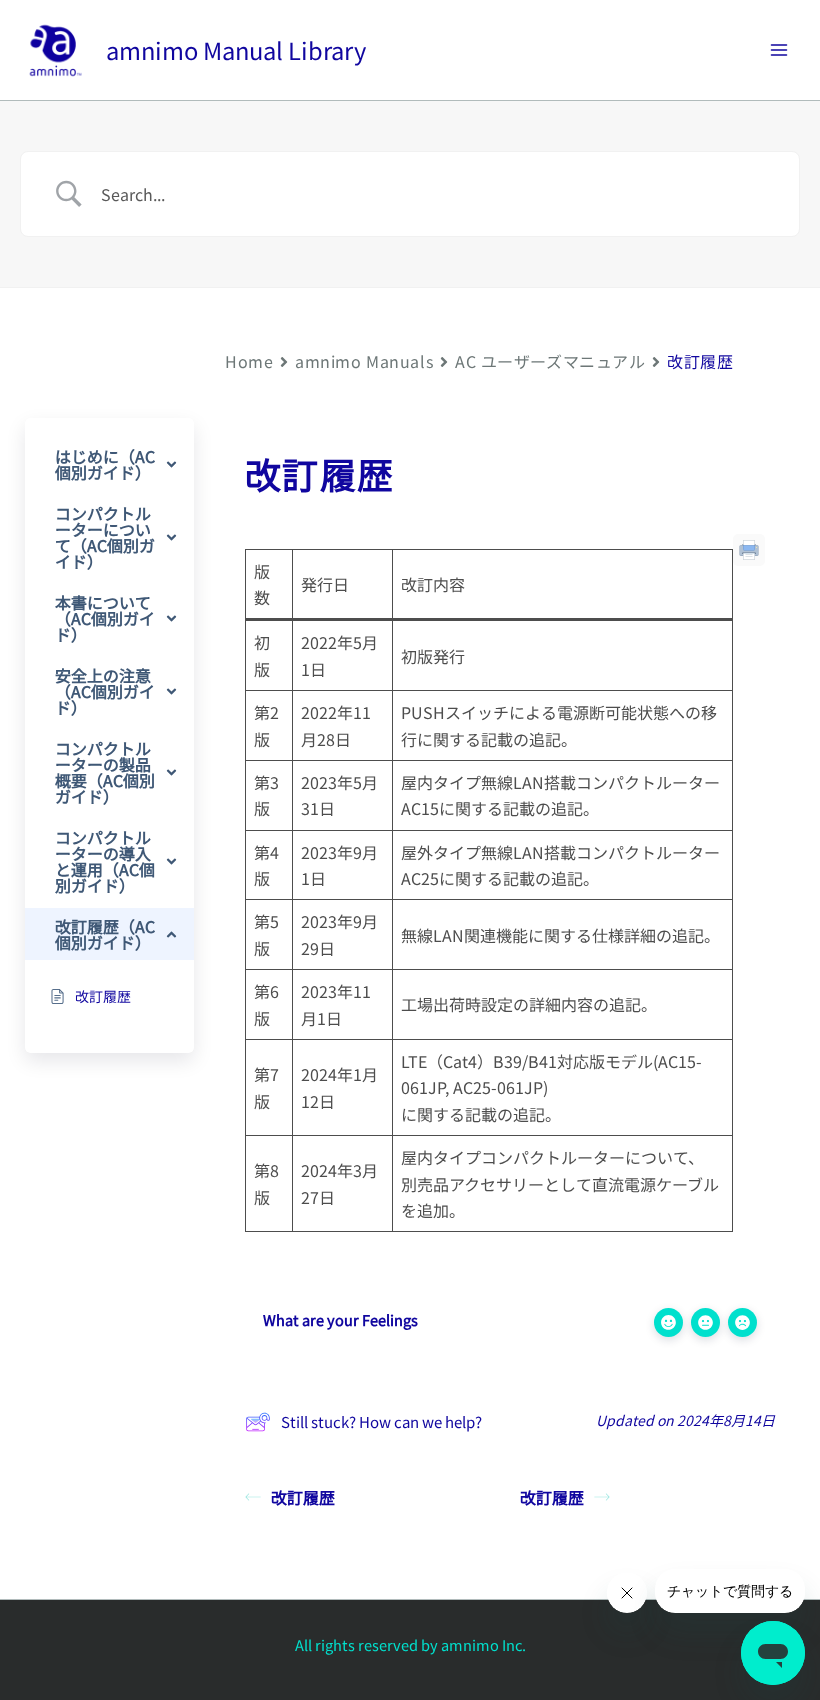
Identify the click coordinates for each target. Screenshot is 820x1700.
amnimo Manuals (364, 361)
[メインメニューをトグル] (779, 50)
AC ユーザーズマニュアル (550, 361)
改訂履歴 (303, 1497)
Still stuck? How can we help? (381, 1421)
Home (249, 361)
